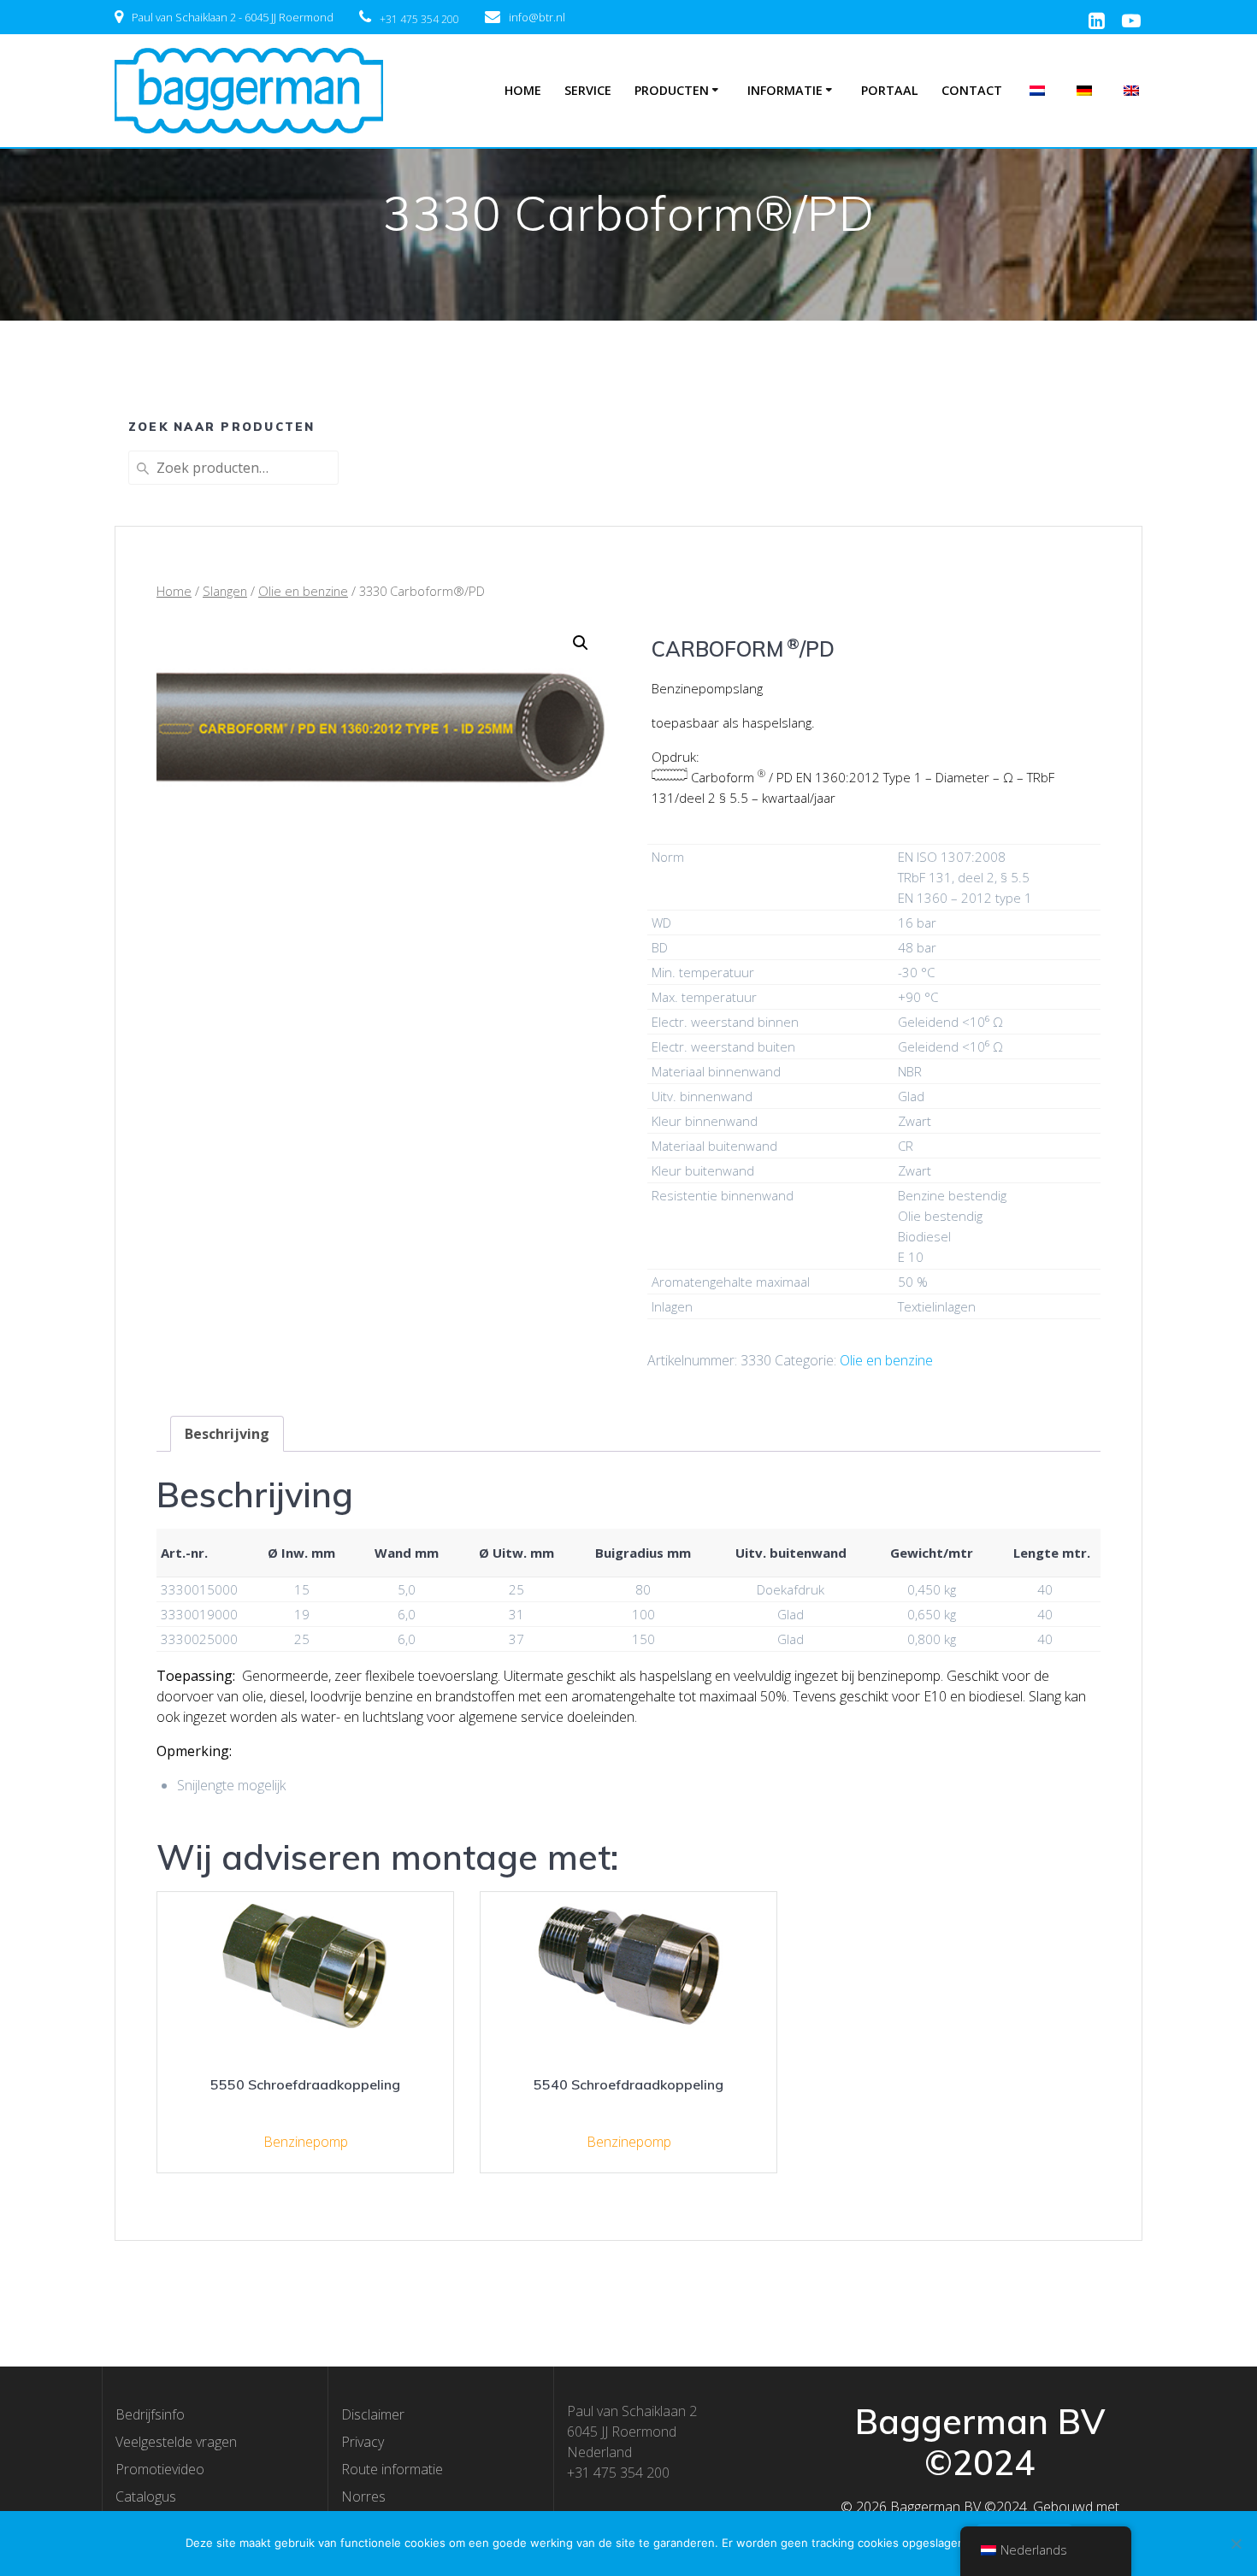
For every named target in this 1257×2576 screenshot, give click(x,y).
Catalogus (146, 2496)
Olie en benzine (303, 591)
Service (588, 90)
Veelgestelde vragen (176, 2442)
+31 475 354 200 (419, 19)
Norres (363, 2496)
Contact (972, 90)
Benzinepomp (306, 2142)
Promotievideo (160, 2469)
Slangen (225, 591)
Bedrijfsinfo (150, 2414)
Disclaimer (373, 2414)
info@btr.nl (537, 17)
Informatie (785, 90)
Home (523, 90)
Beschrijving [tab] (227, 1434)
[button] (581, 643)
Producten (672, 90)
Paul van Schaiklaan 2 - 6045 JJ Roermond (233, 17)
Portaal (890, 90)
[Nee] (1236, 2544)
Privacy (363, 2442)
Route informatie (392, 2469)
